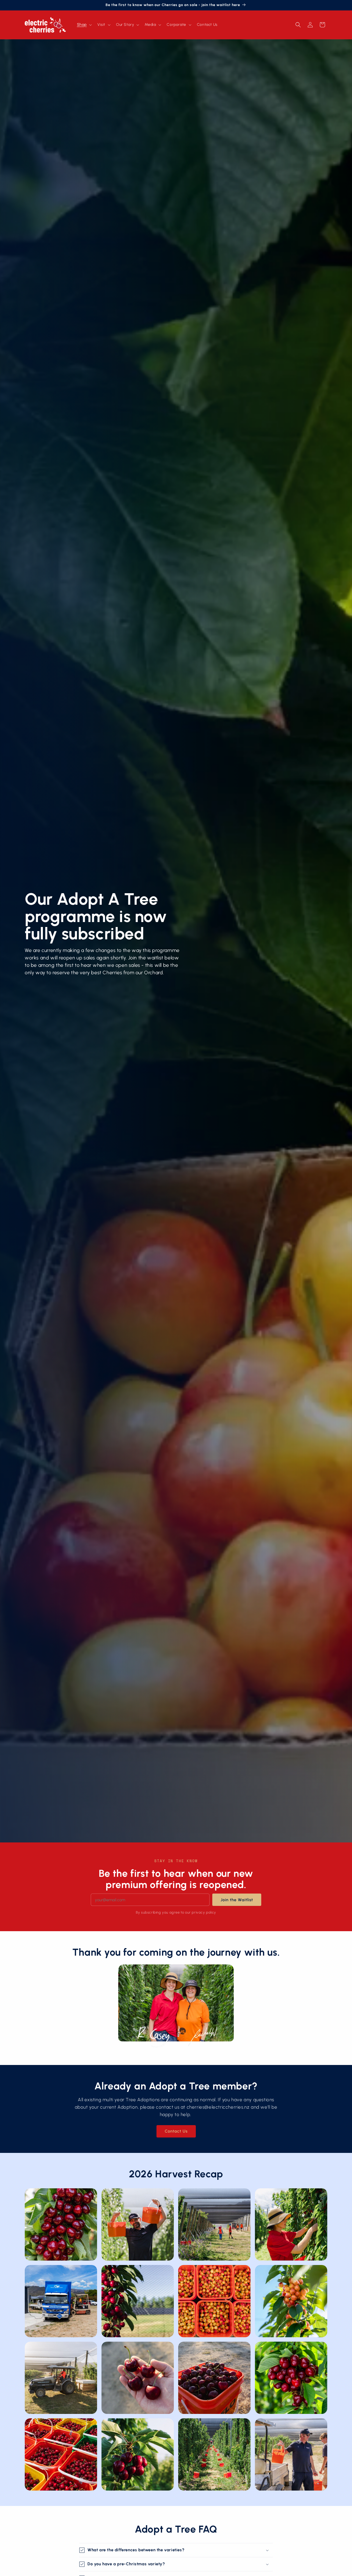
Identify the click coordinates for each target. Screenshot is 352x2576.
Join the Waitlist (237, 1900)
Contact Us (176, 2131)
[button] (84, 25)
